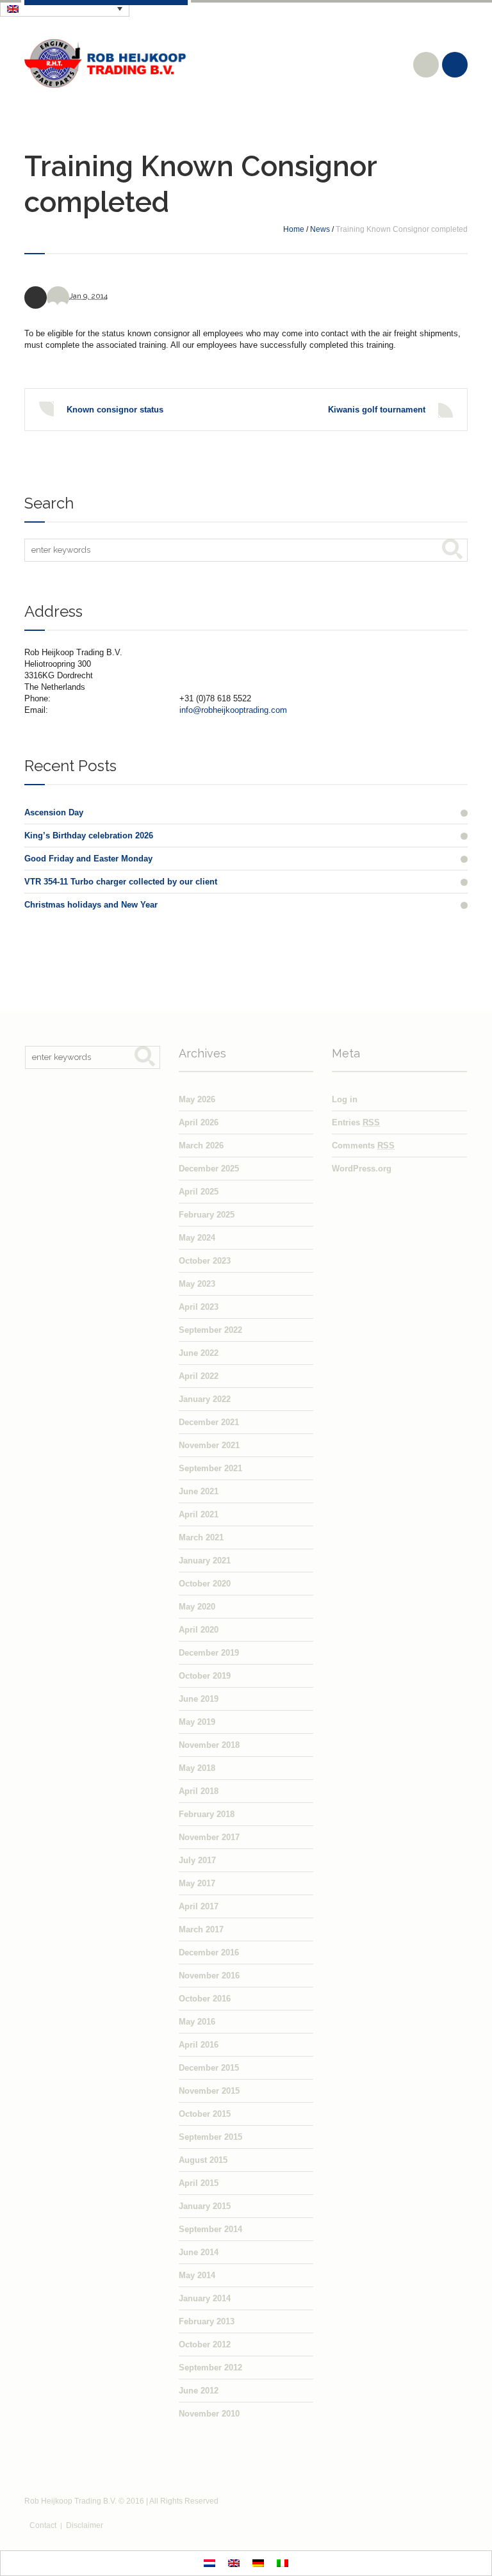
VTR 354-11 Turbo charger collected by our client (121, 882)
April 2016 (199, 2045)
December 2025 (209, 1169)
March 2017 (201, 1929)
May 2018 (197, 1768)
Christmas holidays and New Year (91, 905)
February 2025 (207, 1215)
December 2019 (209, 1653)
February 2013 (207, 2321)
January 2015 (205, 2206)
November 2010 (209, 2414)
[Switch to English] (234, 2564)
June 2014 (199, 2252)
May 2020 (197, 1607)
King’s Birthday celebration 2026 (89, 836)
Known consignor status (115, 410)
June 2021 (199, 1491)
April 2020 (199, 1630)
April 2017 (199, 1906)
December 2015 (209, 2068)
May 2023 (197, 1284)
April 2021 (199, 1514)
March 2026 (201, 1145)
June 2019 (199, 1699)
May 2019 (197, 1722)
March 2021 (201, 1537)
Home (294, 229)
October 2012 (205, 2344)
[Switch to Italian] (283, 2564)
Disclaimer (85, 2525)
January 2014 (205, 2298)
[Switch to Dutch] (209, 2564)
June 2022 (199, 1353)
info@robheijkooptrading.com (233, 710)
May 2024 (197, 1238)
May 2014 (197, 2275)
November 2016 (209, 1976)
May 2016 (197, 2022)
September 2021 (210, 1468)
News (320, 229)
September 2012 (210, 2368)
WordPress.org (362, 1169)
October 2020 (205, 1584)
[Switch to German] (258, 2564)
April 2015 (199, 2183)
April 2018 (199, 1791)
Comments (363, 1145)
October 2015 (205, 2114)
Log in (345, 1099)
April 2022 (199, 1376)
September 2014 (210, 2229)
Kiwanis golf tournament (377, 410)
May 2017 (197, 1883)
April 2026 (199, 1122)
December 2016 (209, 1952)
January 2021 (205, 1561)
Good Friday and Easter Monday (88, 859)
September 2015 (210, 2137)
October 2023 (205, 1261)
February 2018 (207, 1814)
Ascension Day (54, 812)
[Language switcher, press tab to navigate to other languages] (65, 8)
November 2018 (209, 1745)
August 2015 (203, 2160)
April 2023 (199, 1307)
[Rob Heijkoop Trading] (106, 63)
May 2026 (197, 1099)
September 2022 (210, 1330)
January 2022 (205, 1399)
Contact (43, 2525)
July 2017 (197, 1860)
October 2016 (205, 1999)
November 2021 (209, 1445)
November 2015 (209, 2091)
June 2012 (199, 2391)
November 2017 (209, 1837)
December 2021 (209, 1422)
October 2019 (205, 1676)
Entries (356, 1122)
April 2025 (199, 1192)
